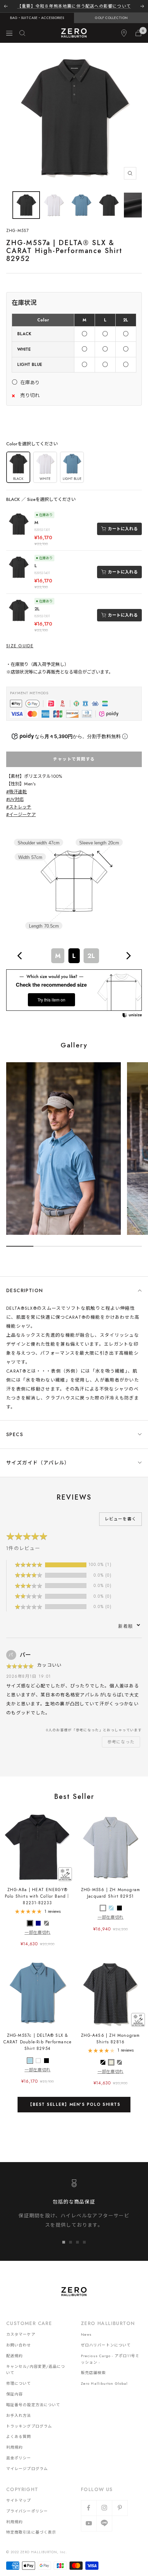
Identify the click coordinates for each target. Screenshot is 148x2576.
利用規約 (14, 2447)
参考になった (121, 1742)
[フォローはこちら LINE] (104, 2523)
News (86, 2334)
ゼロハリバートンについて (106, 2345)
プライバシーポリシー (27, 2511)
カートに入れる (123, 529)
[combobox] (74, 956)
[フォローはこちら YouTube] (89, 2523)
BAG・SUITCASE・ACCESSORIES (37, 18)
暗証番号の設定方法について (33, 2405)
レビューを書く (120, 1519)
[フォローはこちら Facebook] (89, 2508)
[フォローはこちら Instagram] (104, 2508)
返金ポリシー (19, 2458)
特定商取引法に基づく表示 (31, 2532)
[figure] (20, 956)
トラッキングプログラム (29, 2426)
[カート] (138, 33)
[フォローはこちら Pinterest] (120, 2508)
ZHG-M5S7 (18, 231)
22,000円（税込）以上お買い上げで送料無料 (74, 6)
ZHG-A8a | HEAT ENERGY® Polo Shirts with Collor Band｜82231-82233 (38, 1896)
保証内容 (14, 2394)
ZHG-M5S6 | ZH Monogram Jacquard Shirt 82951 (110, 1893)
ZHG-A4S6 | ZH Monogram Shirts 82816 (110, 2039)
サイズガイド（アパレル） (38, 1463)
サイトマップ (19, 2500)
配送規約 (14, 2356)
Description (25, 1290)
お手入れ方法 (19, 2415)
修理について (19, 2383)
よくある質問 (19, 2437)
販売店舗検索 (93, 2373)
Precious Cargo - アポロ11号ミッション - (110, 2359)
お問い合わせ (19, 2345)
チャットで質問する (74, 759)
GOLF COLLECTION (111, 18)
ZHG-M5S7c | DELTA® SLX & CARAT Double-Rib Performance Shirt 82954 (38, 2042)
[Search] (22, 33)
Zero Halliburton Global (104, 2383)
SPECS (15, 1434)
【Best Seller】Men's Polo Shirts (74, 2104)
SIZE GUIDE (20, 646)
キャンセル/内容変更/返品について (36, 2370)
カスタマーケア (21, 2334)
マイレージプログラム (27, 2469)
